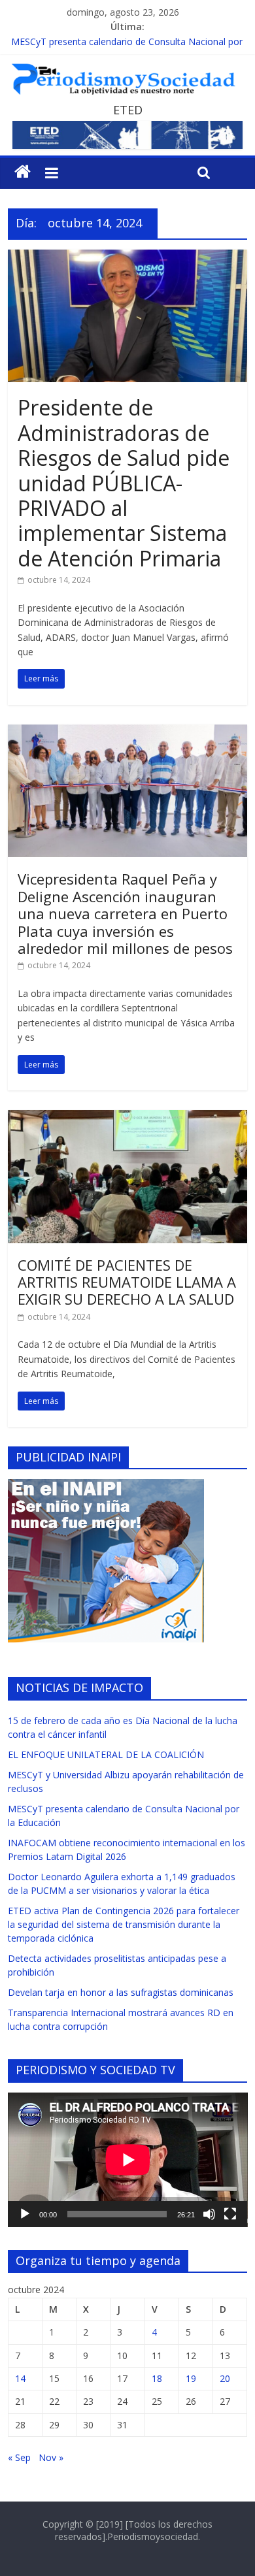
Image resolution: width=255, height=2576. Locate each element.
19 (191, 2378)
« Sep (19, 2457)
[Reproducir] (25, 2214)
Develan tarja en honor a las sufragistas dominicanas (121, 1992)
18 (157, 2378)
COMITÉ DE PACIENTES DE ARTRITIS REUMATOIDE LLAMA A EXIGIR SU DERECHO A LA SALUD (127, 1282)
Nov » (51, 2457)
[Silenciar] (209, 2214)
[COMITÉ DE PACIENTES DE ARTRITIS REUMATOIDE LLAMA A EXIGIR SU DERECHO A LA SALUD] (128, 1118)
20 (225, 2378)
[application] (128, 2160)
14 (20, 2378)
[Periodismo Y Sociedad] (23, 172)
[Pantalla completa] (230, 2214)
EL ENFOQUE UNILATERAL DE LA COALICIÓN (106, 1754)
